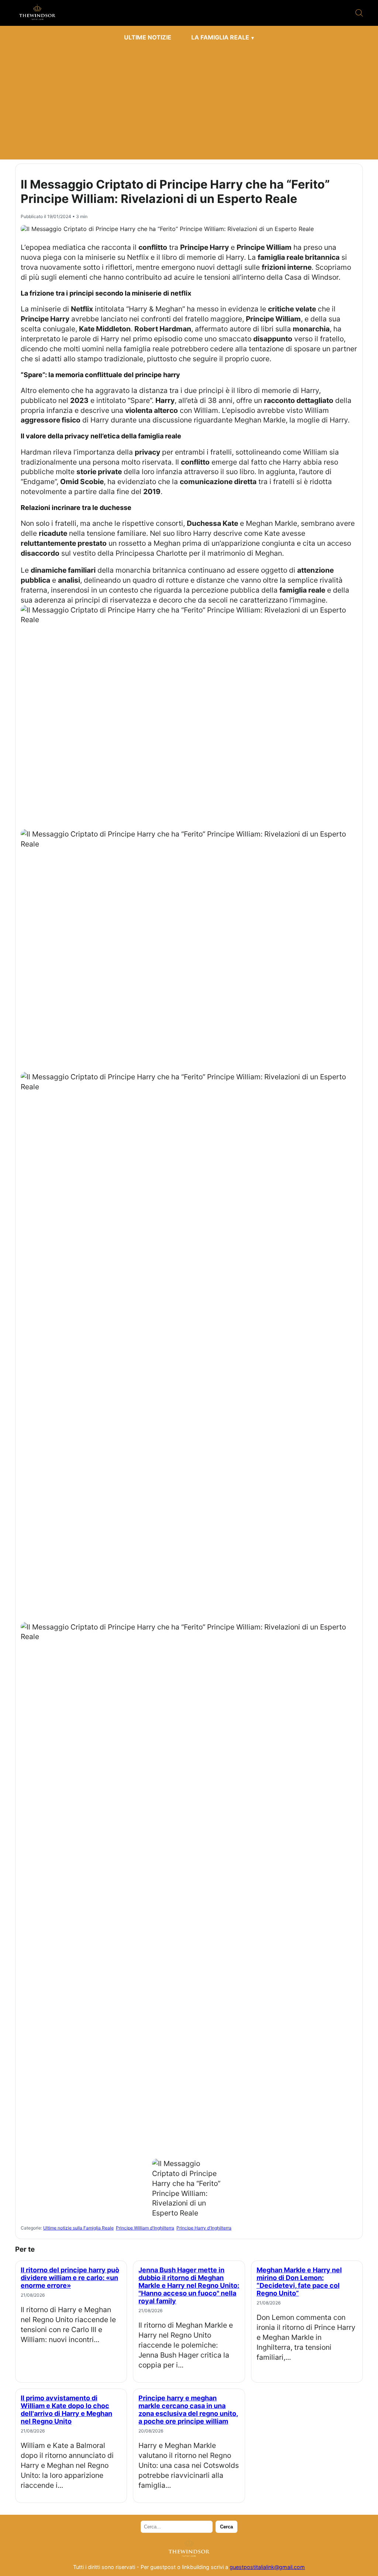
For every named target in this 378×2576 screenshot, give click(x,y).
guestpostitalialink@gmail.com (267, 2567)
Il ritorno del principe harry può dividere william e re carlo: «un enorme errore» (70, 2278)
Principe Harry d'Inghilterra (204, 2228)
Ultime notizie (148, 37)
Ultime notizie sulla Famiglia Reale (78, 2228)
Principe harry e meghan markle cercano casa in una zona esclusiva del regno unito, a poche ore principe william (188, 2410)
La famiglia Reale (220, 37)
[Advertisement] (189, 100)
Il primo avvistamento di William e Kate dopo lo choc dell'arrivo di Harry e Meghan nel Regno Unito (66, 2410)
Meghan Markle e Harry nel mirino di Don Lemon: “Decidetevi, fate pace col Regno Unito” (299, 2282)
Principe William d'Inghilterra (145, 2228)
